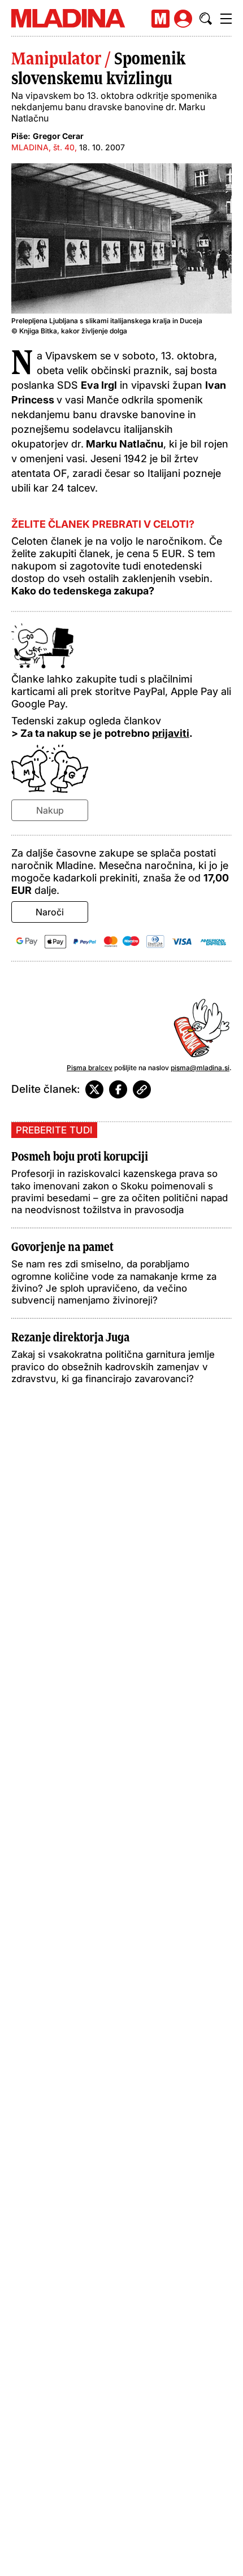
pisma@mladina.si (200, 1068)
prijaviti (171, 733)
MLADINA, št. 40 (43, 147)
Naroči (50, 912)
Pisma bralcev (90, 1068)
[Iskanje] (206, 19)
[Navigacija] (226, 19)
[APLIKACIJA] (160, 19)
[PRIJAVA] (183, 19)
